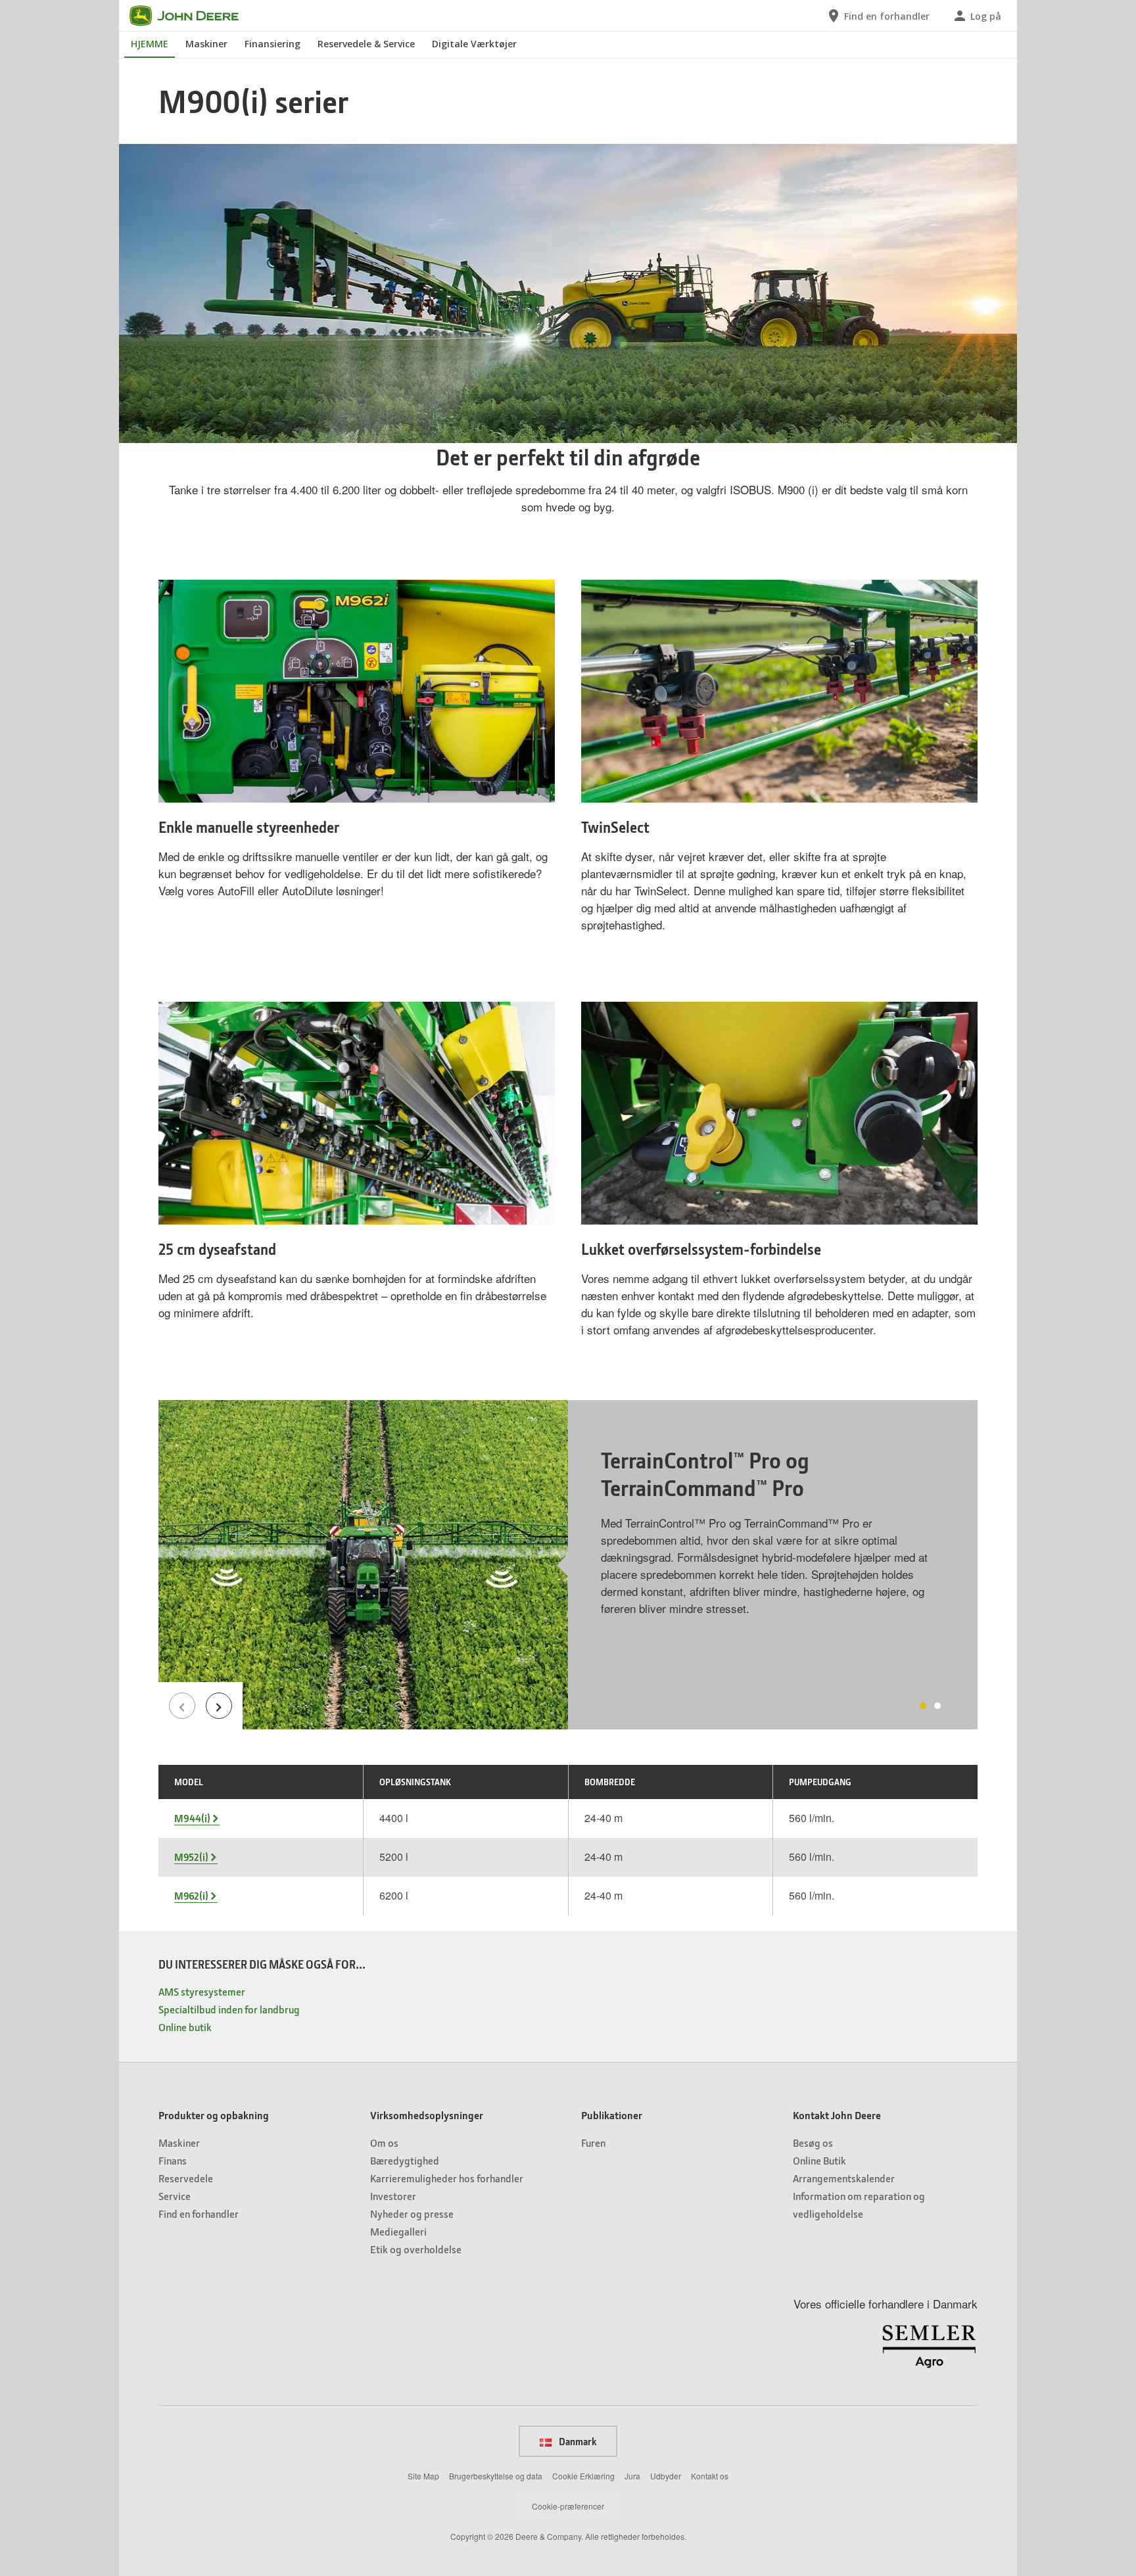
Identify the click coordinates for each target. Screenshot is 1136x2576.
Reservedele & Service (366, 44)
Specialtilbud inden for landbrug (229, 2009)
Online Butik (819, 2160)
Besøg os (813, 2143)
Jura (632, 2476)
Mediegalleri (398, 2231)
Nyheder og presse (412, 2213)
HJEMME (150, 44)
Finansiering (272, 44)
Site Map (423, 2476)
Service (175, 2196)
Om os (384, 2143)
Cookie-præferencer (568, 2506)
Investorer (393, 2196)
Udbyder (666, 2476)
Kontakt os (710, 2476)
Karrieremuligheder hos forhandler (447, 2178)
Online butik (185, 2027)
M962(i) (191, 1896)
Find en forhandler (199, 2213)
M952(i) (191, 1857)
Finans (173, 2160)
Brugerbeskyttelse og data (496, 2476)
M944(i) (192, 1818)
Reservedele (186, 2178)
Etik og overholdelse (416, 2249)
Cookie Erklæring (583, 2476)
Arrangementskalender (844, 2178)
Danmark (577, 2441)
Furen (593, 2143)
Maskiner (206, 44)
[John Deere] (192, 16)
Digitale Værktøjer (474, 44)
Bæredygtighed (405, 2160)
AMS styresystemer (202, 1991)
